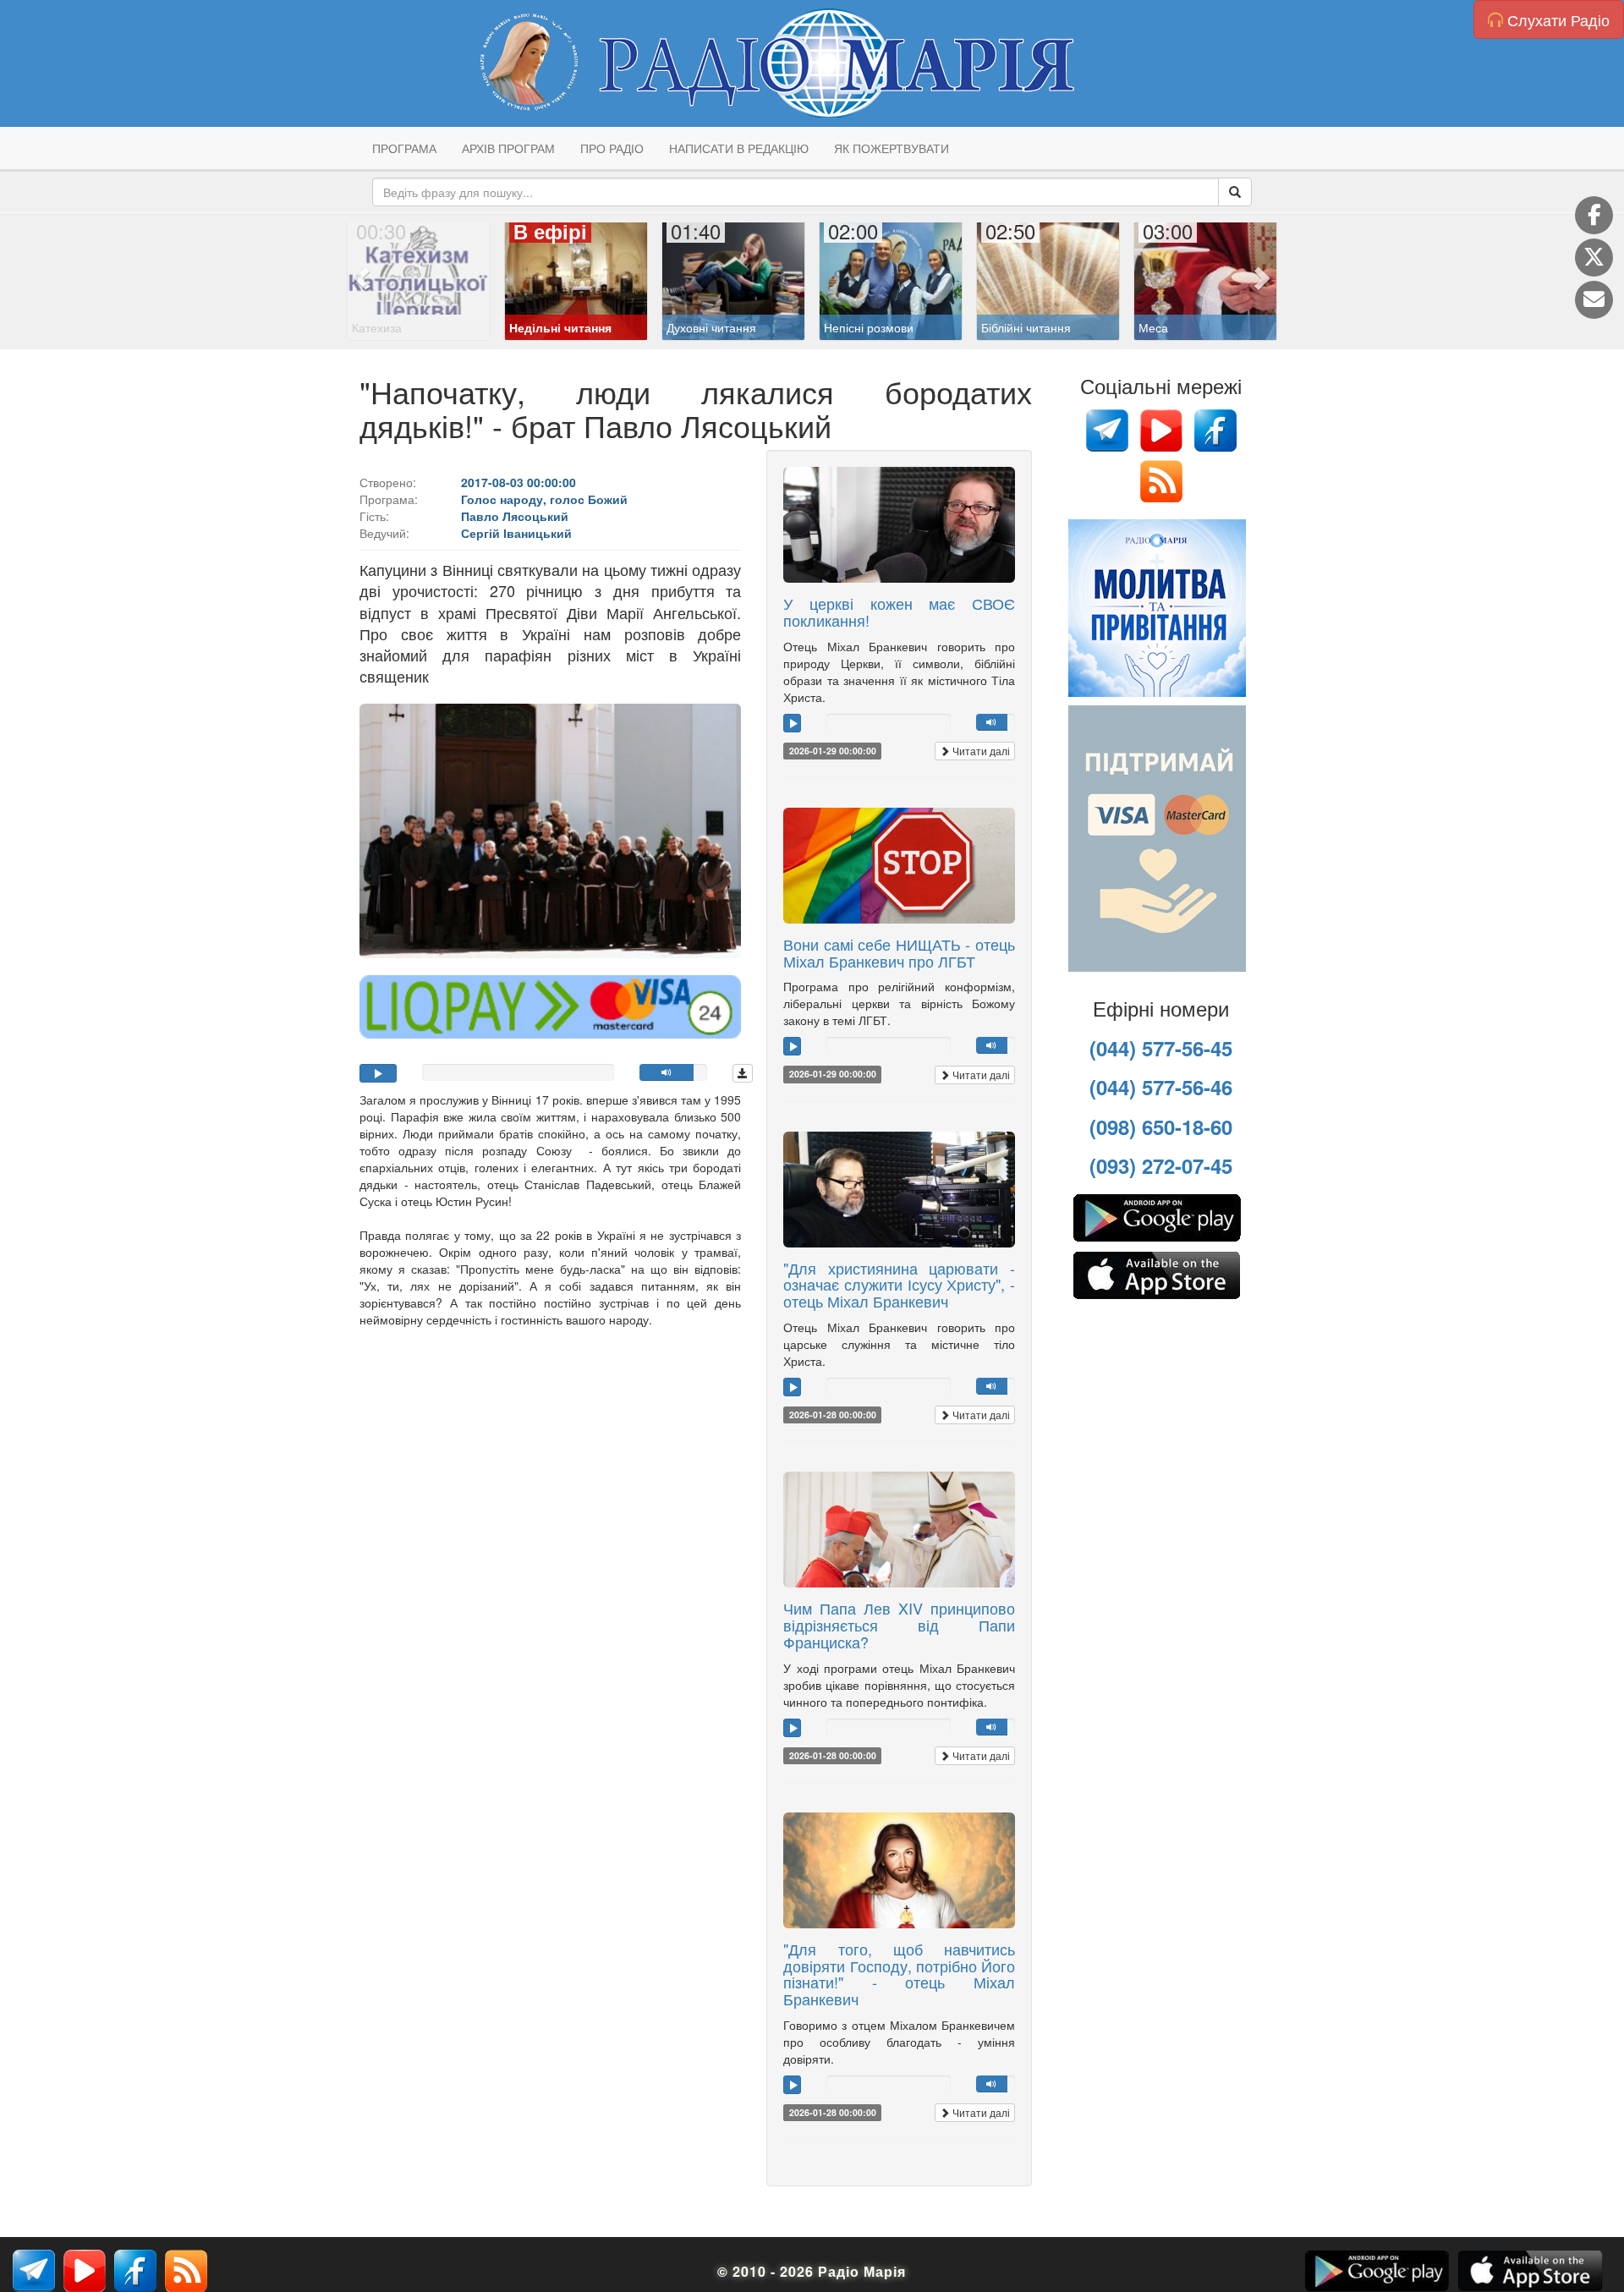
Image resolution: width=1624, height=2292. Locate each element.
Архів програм (508, 148)
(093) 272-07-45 (1161, 1165)
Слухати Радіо (1556, 19)
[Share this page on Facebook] (1594, 215)
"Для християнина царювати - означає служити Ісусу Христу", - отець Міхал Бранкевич (899, 1285)
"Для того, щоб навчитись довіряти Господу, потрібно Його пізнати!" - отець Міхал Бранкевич (899, 1974)
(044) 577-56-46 (1161, 1087)
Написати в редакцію (739, 148)
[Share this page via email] (1594, 300)
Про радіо (612, 148)
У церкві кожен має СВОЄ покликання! (899, 611)
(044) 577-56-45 (1161, 1048)
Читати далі (980, 751)
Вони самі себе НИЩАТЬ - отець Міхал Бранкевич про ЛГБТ (899, 952)
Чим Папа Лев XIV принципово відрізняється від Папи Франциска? (899, 1625)
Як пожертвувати (892, 148)
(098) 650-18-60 (1161, 1127)
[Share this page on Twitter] (1594, 258)
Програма (404, 148)
